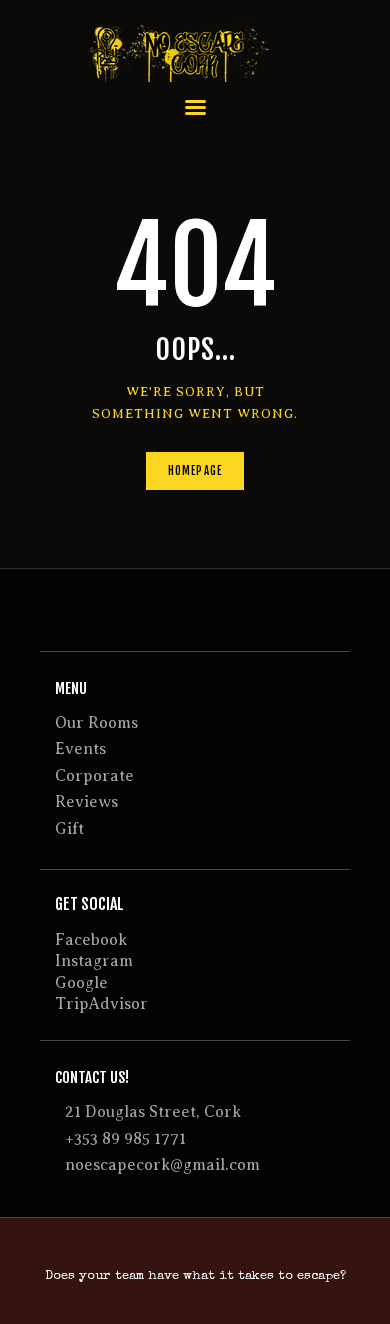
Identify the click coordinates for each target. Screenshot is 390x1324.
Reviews (86, 802)
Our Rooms (96, 723)
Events (80, 749)
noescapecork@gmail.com (162, 1165)
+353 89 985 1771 (125, 1139)
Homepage (195, 471)
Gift (69, 829)
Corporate (94, 776)
